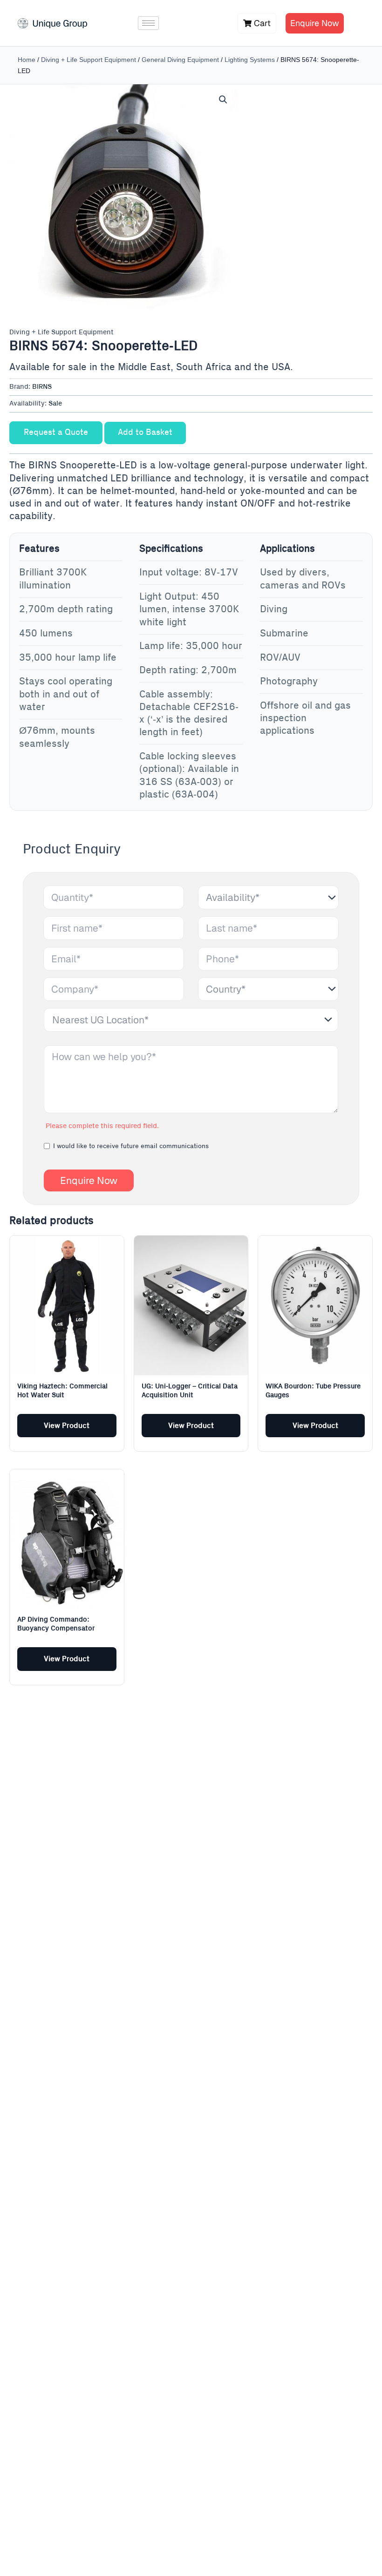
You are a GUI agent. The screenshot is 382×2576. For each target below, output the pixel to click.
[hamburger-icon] (148, 23)
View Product (67, 1426)
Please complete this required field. (102, 1126)
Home (27, 60)
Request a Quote (56, 433)
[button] (223, 100)
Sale (55, 404)
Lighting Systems (250, 60)
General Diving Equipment (180, 60)
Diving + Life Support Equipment (89, 60)
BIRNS (42, 387)
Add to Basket (145, 433)
